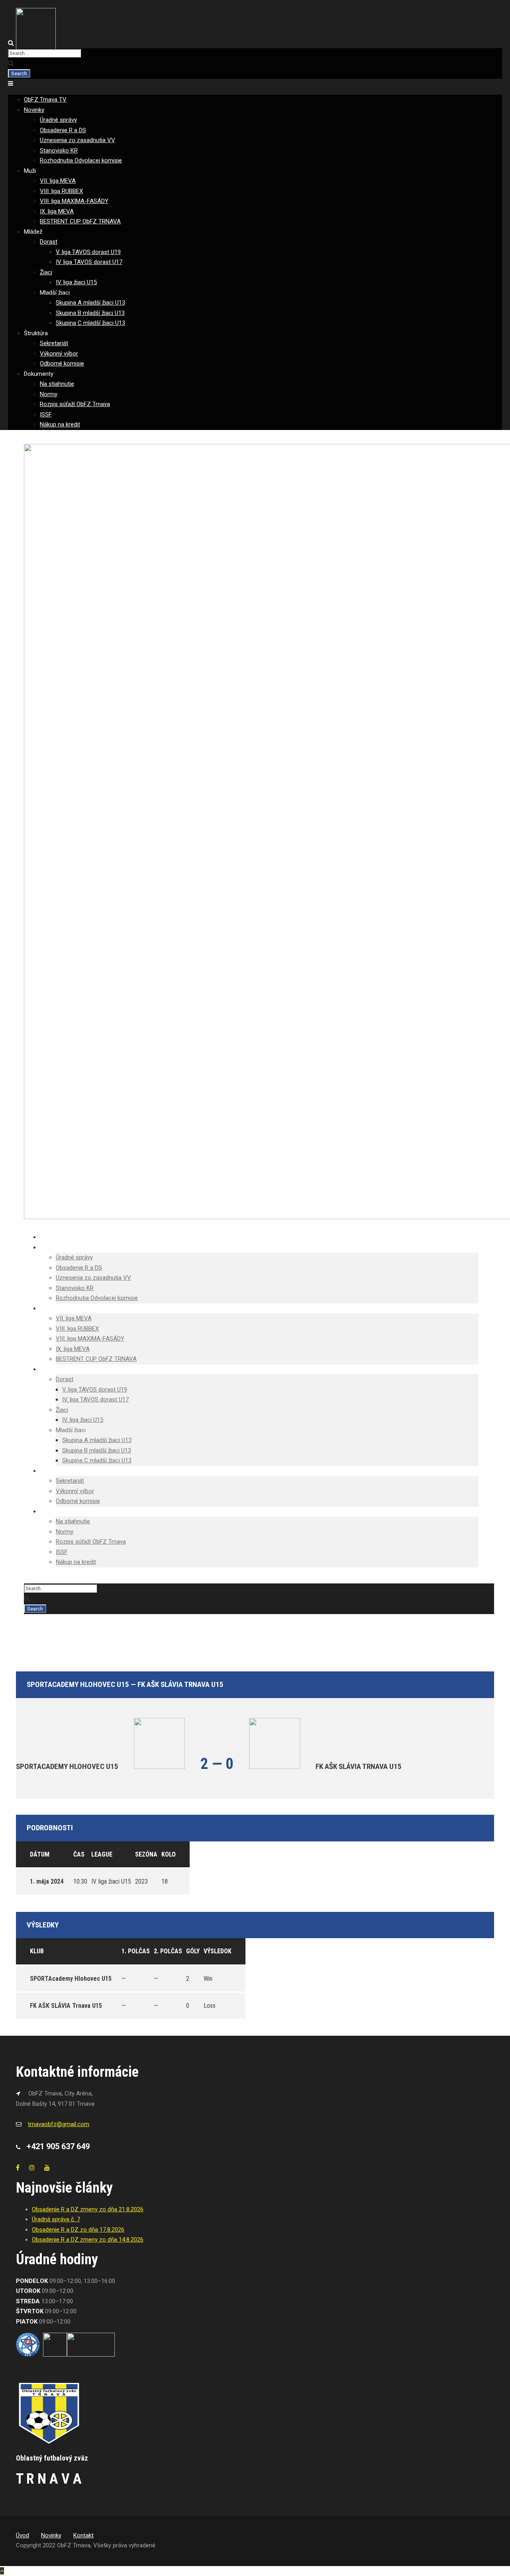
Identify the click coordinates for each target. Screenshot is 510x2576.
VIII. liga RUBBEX (61, 191)
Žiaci (46, 272)
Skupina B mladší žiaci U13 (90, 313)
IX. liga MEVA (57, 211)
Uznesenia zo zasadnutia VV (77, 140)
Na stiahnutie (57, 384)
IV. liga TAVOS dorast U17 (89, 262)
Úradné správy (58, 120)
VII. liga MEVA (58, 181)
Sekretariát (54, 343)
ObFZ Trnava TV (45, 100)
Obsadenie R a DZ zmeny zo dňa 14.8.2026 (88, 2240)
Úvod (23, 2535)
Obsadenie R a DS (63, 130)
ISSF (46, 414)
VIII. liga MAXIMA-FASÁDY (74, 201)
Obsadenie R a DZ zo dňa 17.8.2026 (78, 2230)
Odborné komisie (62, 364)
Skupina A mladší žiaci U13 (90, 303)
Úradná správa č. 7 (56, 2219)
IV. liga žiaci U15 (76, 282)
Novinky (34, 110)
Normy (49, 394)
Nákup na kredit (60, 424)
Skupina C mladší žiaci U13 (90, 323)
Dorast (49, 242)
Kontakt (83, 2535)
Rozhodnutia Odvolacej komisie (81, 160)
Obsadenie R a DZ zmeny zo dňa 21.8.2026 (88, 2209)
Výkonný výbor (59, 354)
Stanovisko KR (59, 150)
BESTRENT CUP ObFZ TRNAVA (80, 221)
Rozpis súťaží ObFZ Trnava (75, 404)
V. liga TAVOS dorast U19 (88, 252)
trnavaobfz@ (59, 2124)
